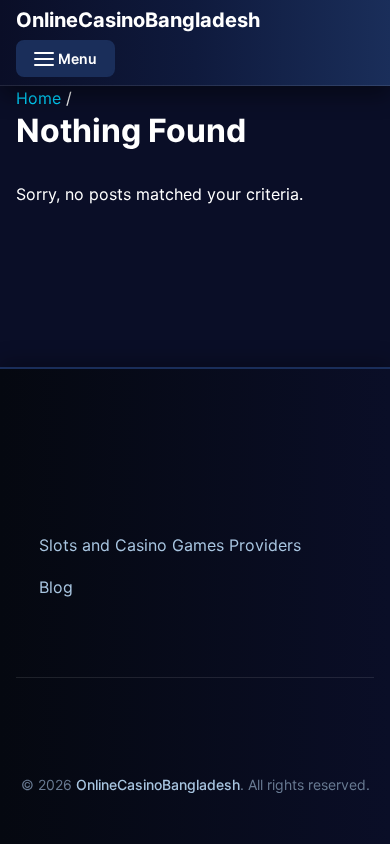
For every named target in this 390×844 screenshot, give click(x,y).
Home (38, 98)
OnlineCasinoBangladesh (138, 20)
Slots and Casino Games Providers (170, 545)
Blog (56, 587)
